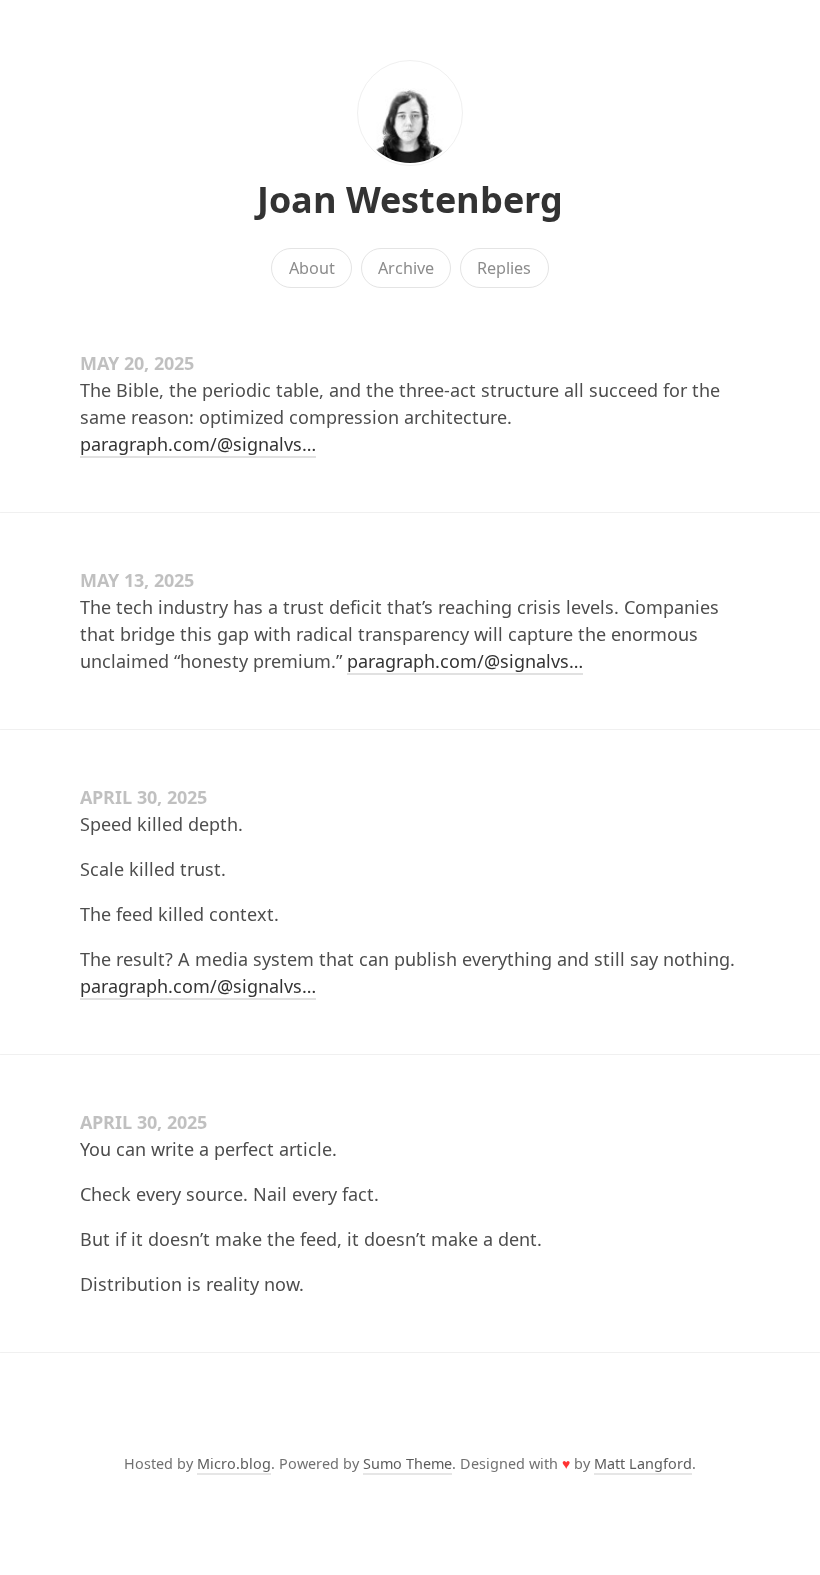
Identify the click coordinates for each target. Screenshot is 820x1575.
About (312, 268)
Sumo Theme (407, 1463)
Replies (504, 268)
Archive (406, 268)
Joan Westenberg (410, 199)
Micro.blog (234, 1463)
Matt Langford (643, 1463)
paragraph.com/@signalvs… (198, 444)
